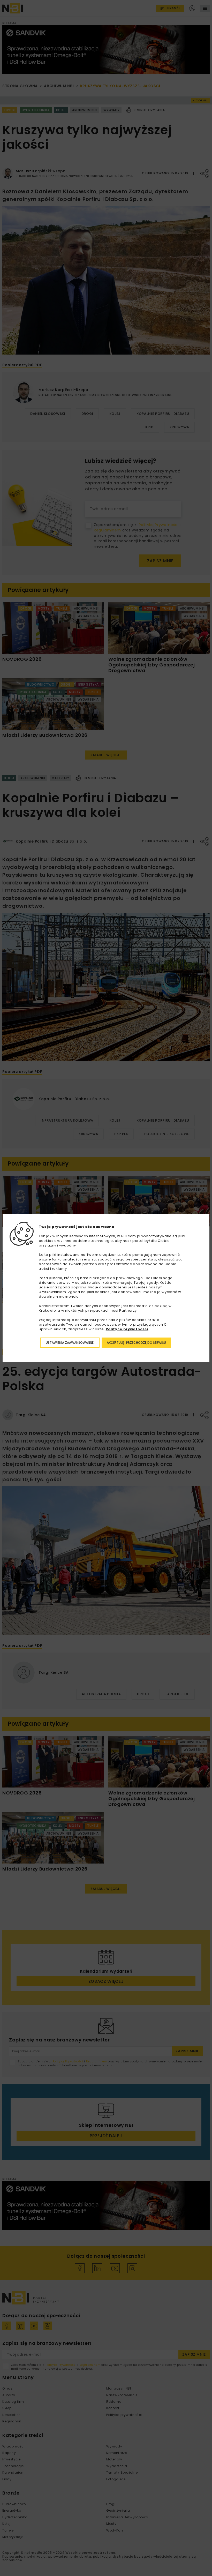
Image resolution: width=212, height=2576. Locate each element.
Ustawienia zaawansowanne (70, 1343)
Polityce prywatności (127, 1329)
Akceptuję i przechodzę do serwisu (136, 1343)
